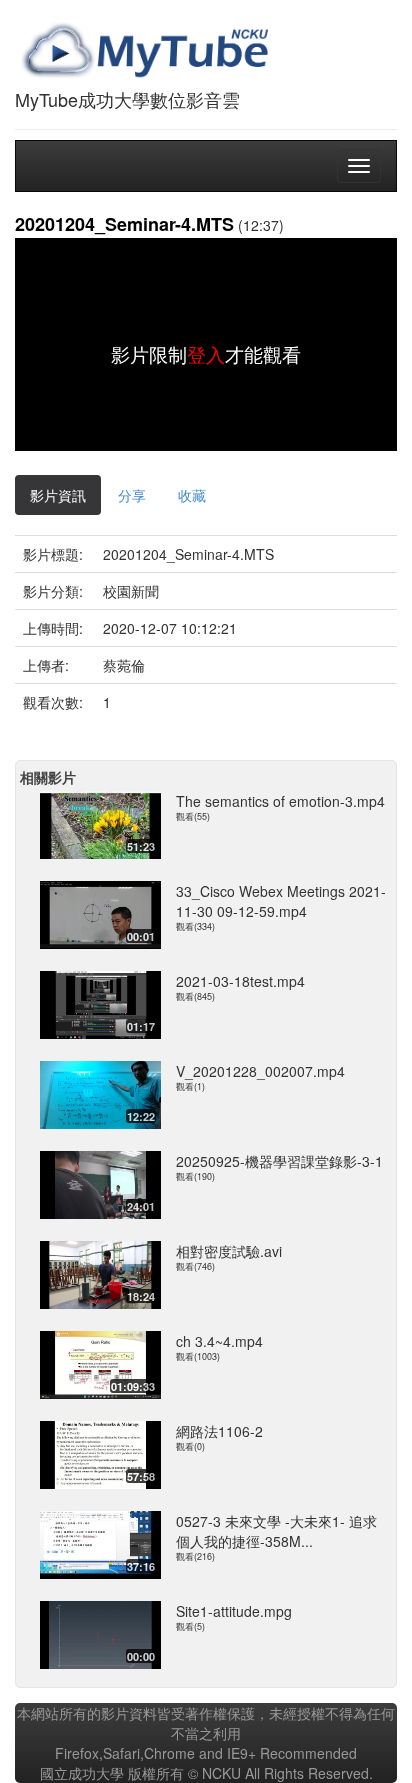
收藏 (192, 495)
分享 (132, 495)
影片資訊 (58, 495)
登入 (206, 354)
